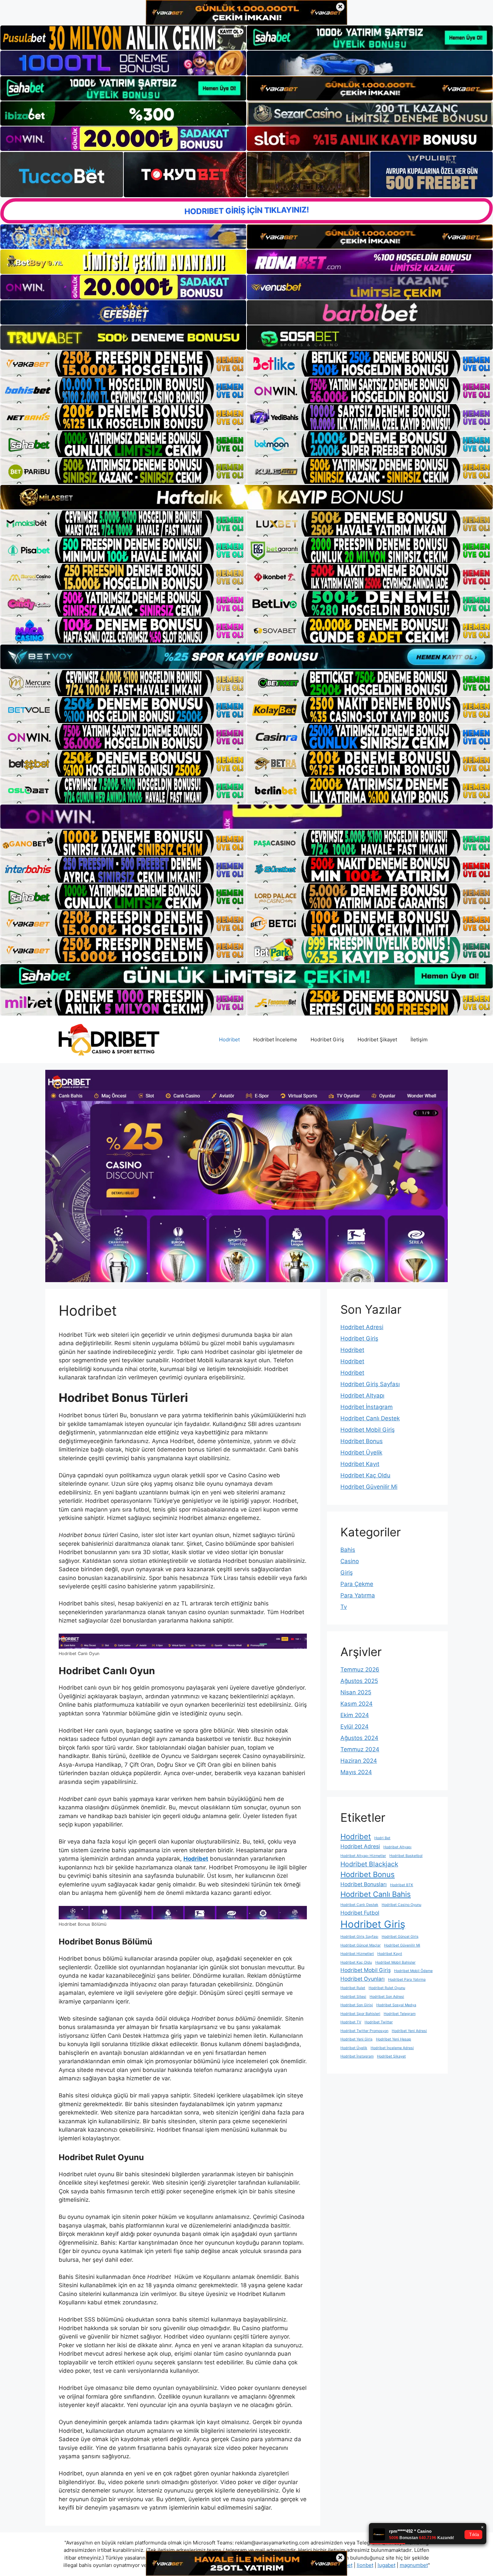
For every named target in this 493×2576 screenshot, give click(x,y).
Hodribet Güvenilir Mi (369, 1487)
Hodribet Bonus (362, 1441)
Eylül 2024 (354, 1727)
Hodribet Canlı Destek (370, 1418)
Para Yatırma (358, 1595)
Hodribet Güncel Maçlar (361, 1945)
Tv (344, 1607)
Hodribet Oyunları (363, 1979)
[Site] (123, 364)
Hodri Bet (382, 1838)
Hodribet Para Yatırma (407, 1980)
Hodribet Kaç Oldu (365, 1475)
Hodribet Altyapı (362, 1395)
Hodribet (229, 1039)
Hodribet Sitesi (353, 1997)
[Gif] (246, 497)
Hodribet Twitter (379, 2022)
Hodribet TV (351, 2022)
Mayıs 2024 (356, 1772)
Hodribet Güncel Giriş (400, 1937)
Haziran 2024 (359, 1761)
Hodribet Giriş (327, 1039)
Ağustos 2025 (359, 1681)
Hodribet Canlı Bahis (376, 1894)
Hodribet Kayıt (360, 1464)
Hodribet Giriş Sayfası (370, 1384)
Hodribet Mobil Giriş (368, 1430)
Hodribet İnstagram (367, 1407)
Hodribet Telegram (400, 2014)
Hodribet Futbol (360, 1913)
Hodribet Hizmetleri (357, 1954)
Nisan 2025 (356, 1692)
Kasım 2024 (357, 1704)
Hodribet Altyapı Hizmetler (363, 1856)
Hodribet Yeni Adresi (409, 2031)
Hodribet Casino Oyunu (401, 1905)
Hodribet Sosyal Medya (396, 2005)
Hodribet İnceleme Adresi (392, 2048)
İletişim (419, 1039)
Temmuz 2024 (360, 1749)
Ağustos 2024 (359, 1738)
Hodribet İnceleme (275, 1039)
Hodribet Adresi (362, 1327)
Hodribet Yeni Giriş (357, 2039)
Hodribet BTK (402, 1885)
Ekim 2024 (355, 1715)
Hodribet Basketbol (406, 1856)
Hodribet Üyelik (361, 1453)
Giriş (347, 1573)
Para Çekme (357, 1584)
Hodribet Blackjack (369, 1864)
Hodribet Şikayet (377, 1039)
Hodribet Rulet (353, 1988)
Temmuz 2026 (360, 1669)
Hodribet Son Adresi (387, 1997)
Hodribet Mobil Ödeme (413, 1971)
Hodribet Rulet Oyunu (387, 1988)
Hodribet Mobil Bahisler (395, 1962)
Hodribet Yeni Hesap (394, 2039)
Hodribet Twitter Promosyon (364, 2031)
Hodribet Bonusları (364, 1884)
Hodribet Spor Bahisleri (360, 2014)
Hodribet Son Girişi (357, 2005)
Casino (350, 1561)
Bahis (348, 1550)
